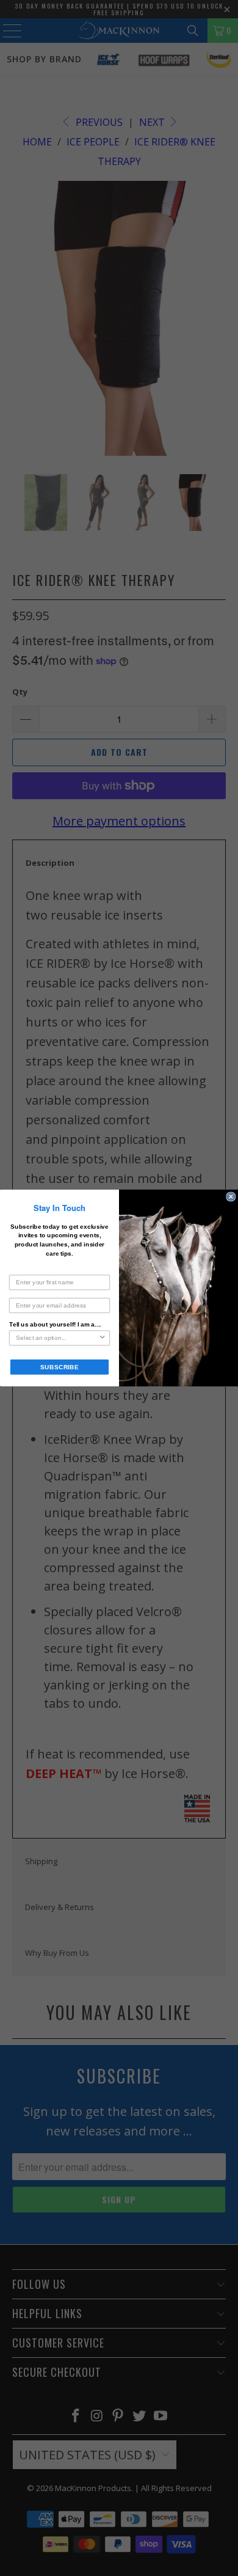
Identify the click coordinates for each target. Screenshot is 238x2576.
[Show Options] (102, 1338)
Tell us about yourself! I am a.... (55, 1324)
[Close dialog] (231, 1197)
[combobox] (57, 1338)
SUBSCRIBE (60, 1367)
